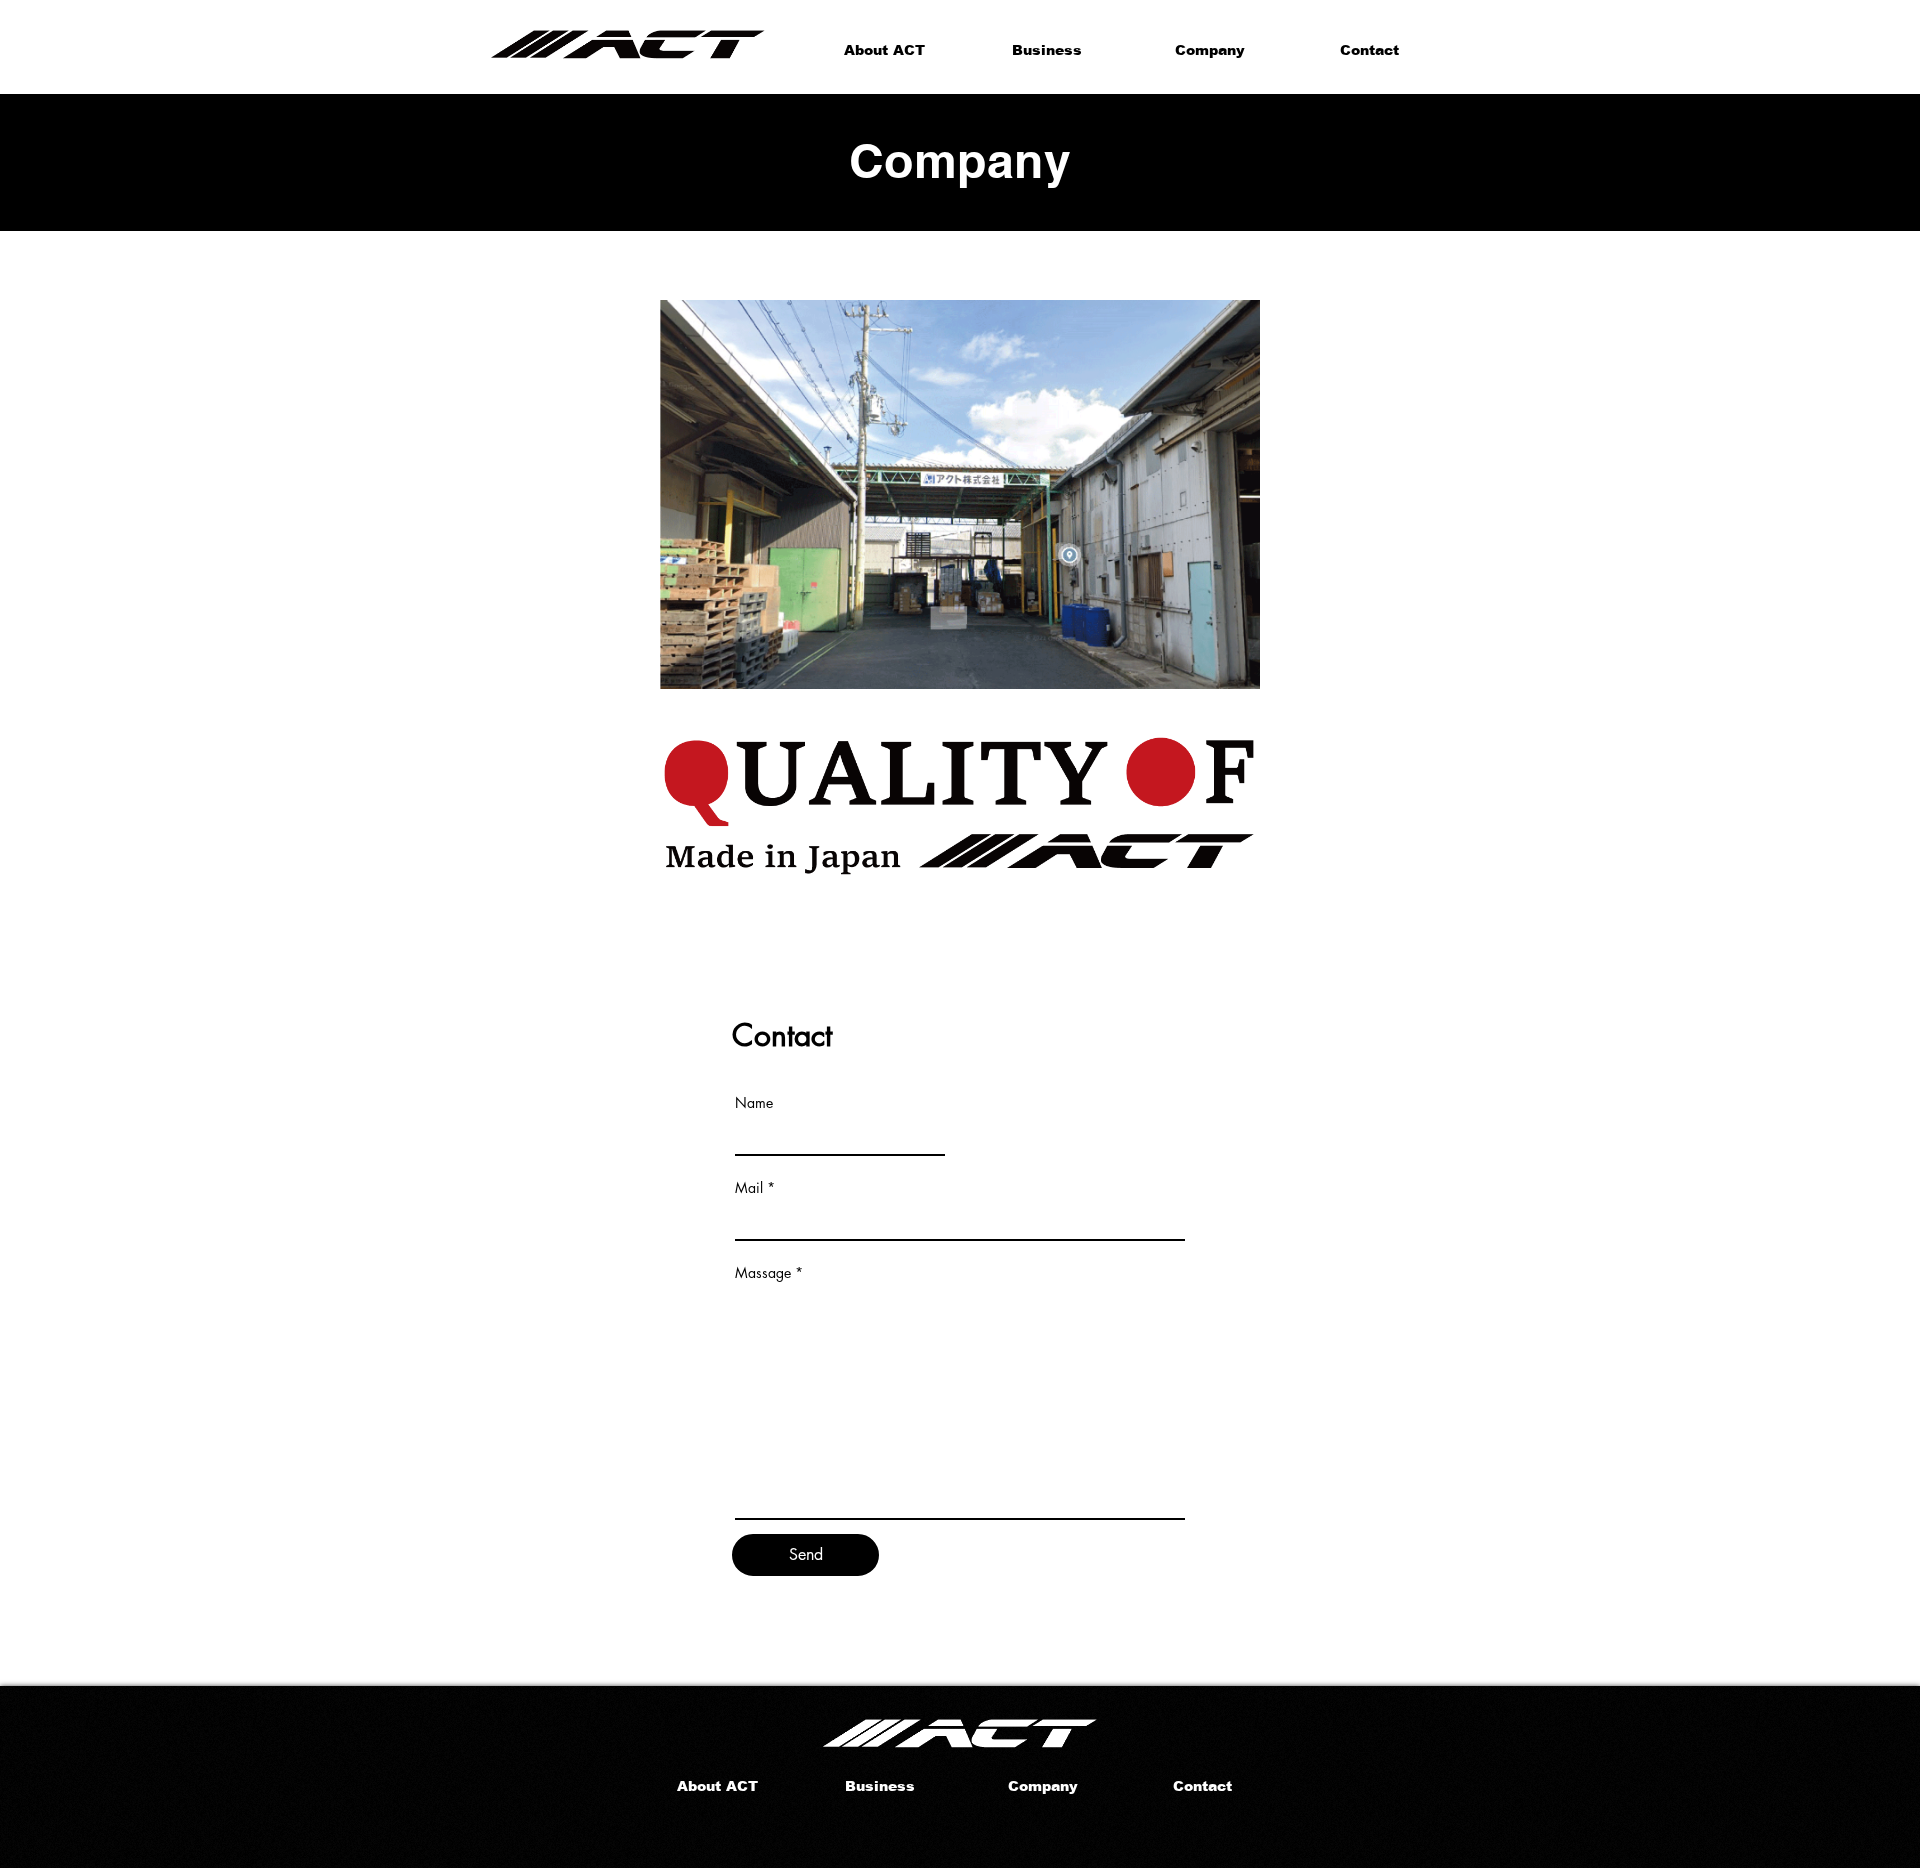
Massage (763, 1273)
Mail (749, 1188)
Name (754, 1103)
